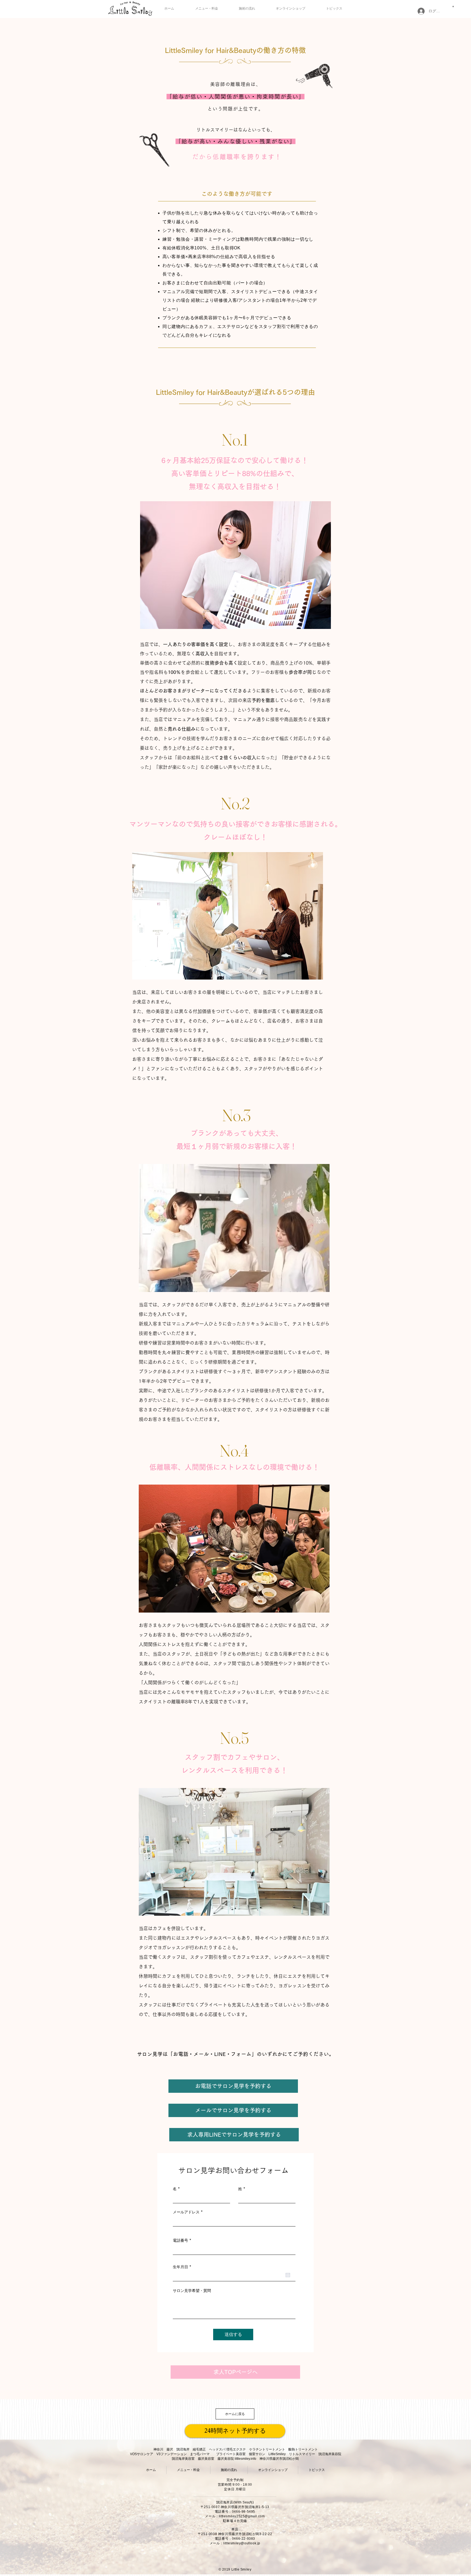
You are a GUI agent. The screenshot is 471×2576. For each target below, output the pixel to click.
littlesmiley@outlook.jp (242, 2543)
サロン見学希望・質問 (192, 2291)
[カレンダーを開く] (288, 2275)
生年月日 (183, 2267)
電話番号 (180, 2240)
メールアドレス (186, 2212)
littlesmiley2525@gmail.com (242, 2516)
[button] (453, 6)
